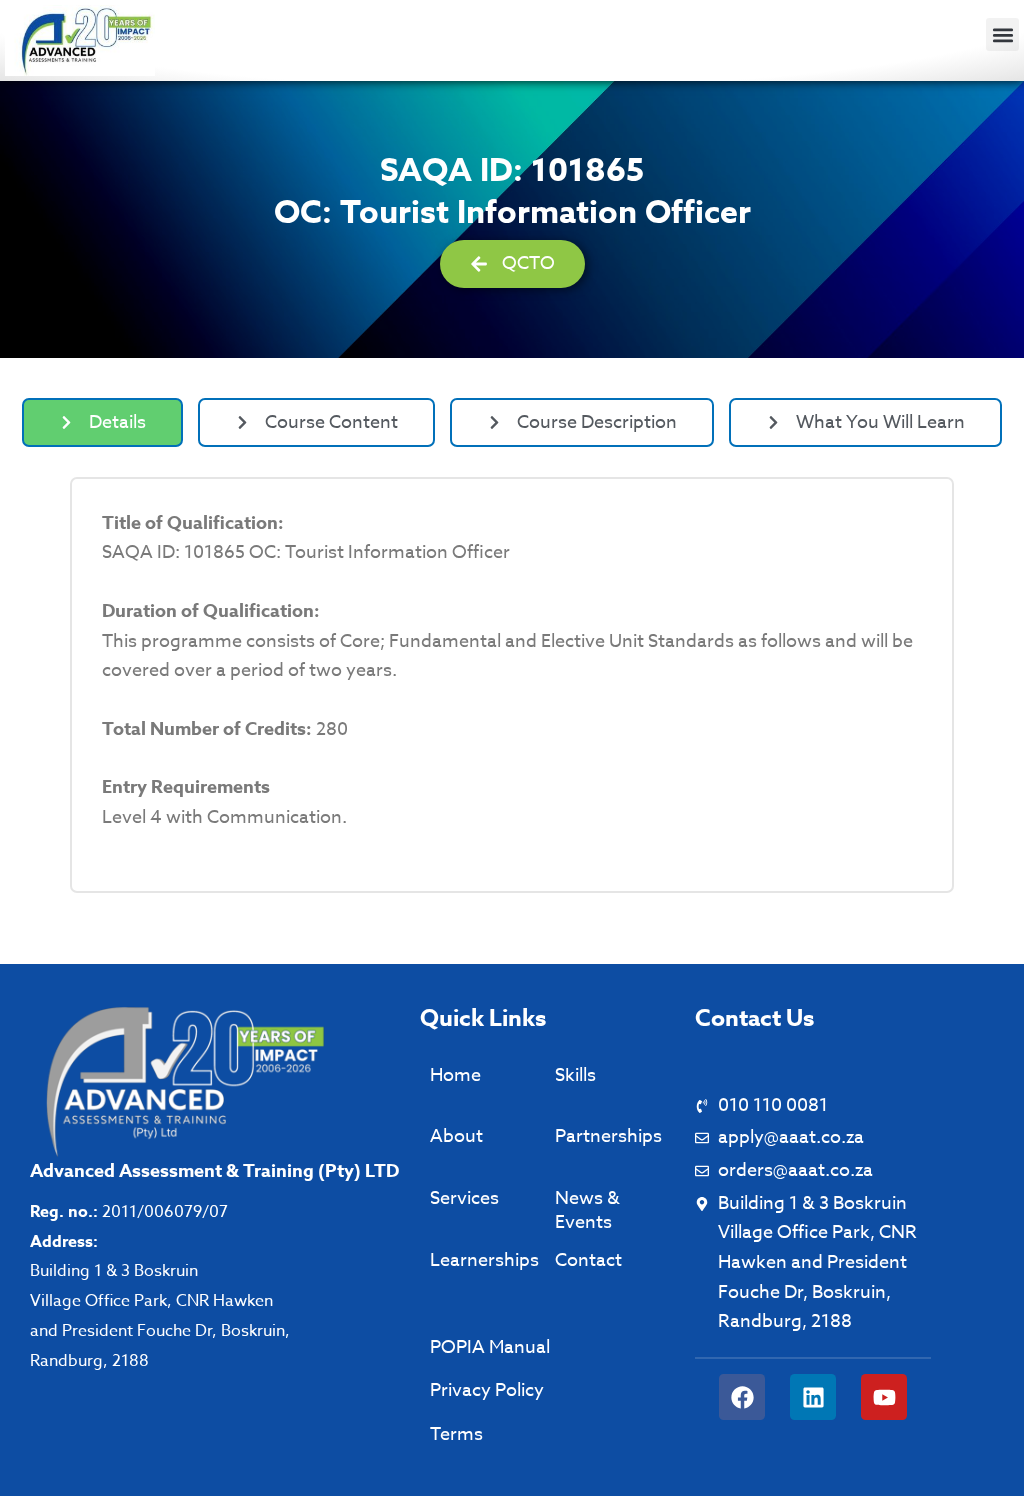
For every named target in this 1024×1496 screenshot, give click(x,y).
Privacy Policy (487, 1390)
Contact (588, 1260)
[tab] (102, 422)
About (456, 1136)
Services (464, 1198)
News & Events (587, 1210)
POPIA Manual (490, 1347)
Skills (575, 1075)
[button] (1002, 34)
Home (455, 1075)
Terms (456, 1434)
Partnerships (608, 1136)
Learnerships (484, 1260)
